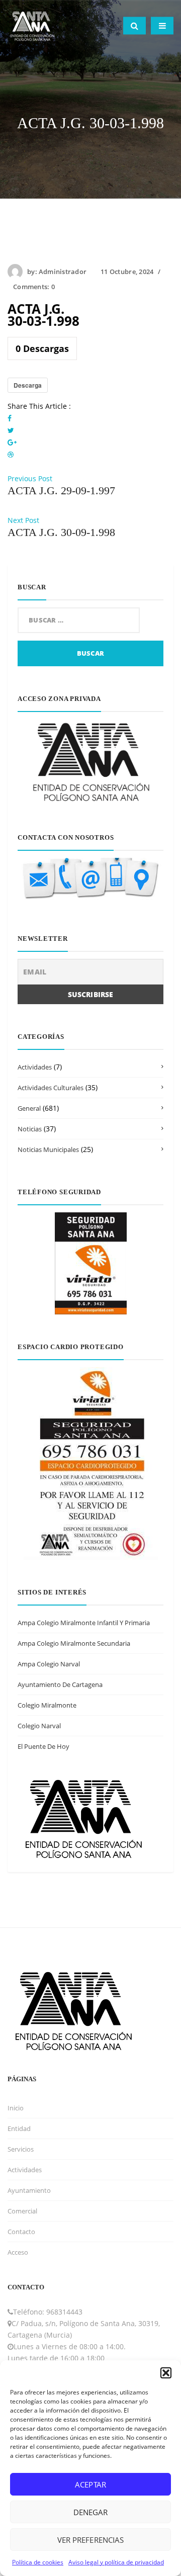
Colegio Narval (39, 1726)
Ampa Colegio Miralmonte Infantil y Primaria (84, 1623)
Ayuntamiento (29, 2190)
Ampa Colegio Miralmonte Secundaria (74, 1643)
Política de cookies (38, 2562)
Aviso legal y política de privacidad (116, 2562)
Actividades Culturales (51, 1088)
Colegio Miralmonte (47, 1705)
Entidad (19, 2128)
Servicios (21, 2149)
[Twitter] (11, 430)
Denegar (90, 2512)
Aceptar (90, 2484)
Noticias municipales (48, 1149)
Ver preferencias (90, 2540)
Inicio (16, 2108)
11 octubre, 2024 (127, 272)
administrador (63, 272)
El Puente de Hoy (43, 1746)
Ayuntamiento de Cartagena (60, 1684)
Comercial (22, 2211)
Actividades (35, 1067)
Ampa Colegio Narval (49, 1664)
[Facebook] (10, 418)
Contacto (21, 2232)
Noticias (30, 1129)
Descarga (28, 385)
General (29, 1108)
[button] (166, 2373)
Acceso (18, 2252)
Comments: (34, 287)
